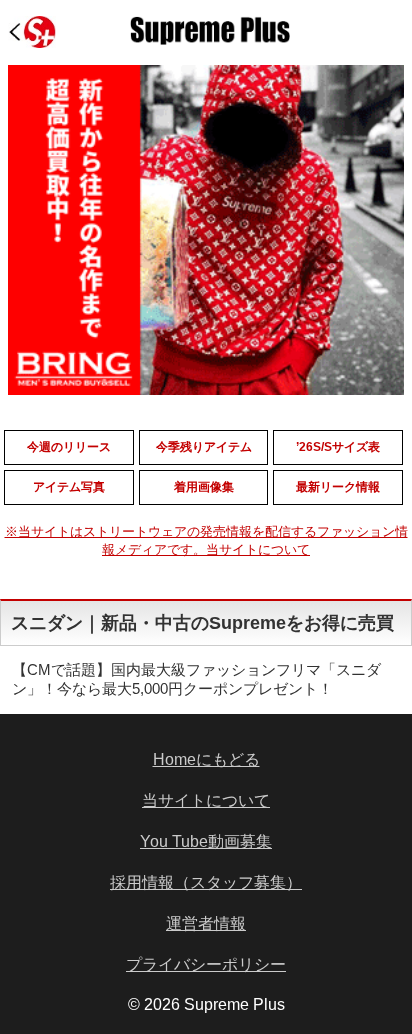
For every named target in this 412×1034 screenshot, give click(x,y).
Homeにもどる (206, 759)
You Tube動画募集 (206, 841)
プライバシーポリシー (206, 964)
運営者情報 (206, 923)
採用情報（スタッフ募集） (206, 882)
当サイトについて (206, 800)
